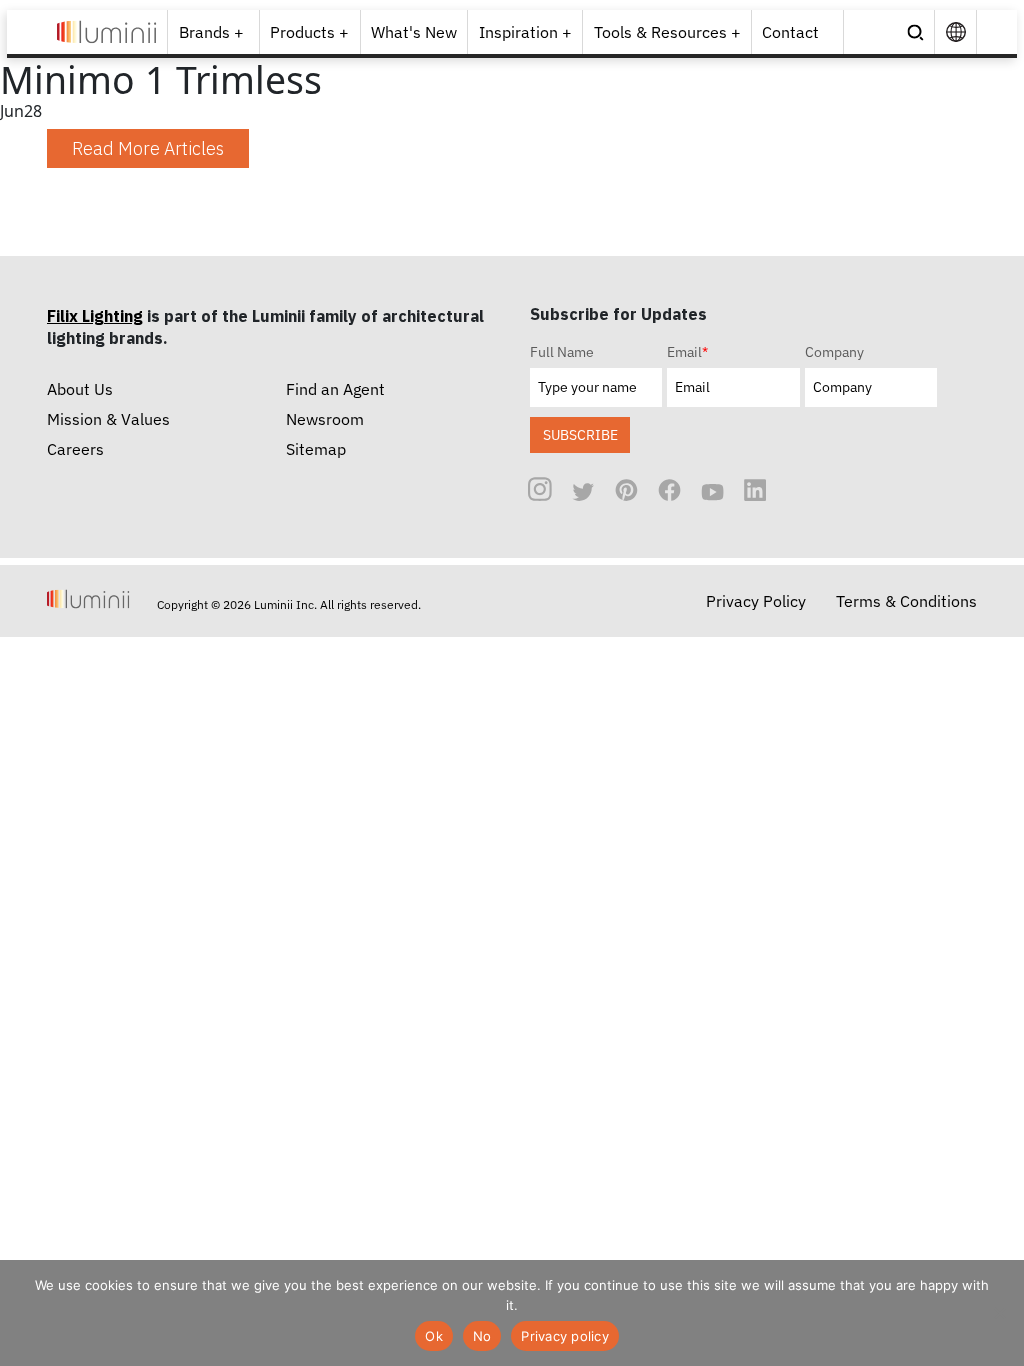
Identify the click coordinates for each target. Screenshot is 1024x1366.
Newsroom (325, 419)
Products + (309, 32)
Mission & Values (108, 419)
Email (687, 352)
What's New (414, 32)
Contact (790, 32)
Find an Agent (335, 389)
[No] (999, 1313)
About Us (80, 389)
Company (834, 352)
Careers (75, 449)
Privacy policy (565, 1336)
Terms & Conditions (906, 601)
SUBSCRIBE (580, 434)
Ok (434, 1336)
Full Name (562, 352)
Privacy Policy (756, 601)
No (482, 1336)
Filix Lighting (95, 316)
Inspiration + (525, 32)
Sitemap (316, 449)
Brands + (211, 32)
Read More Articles (148, 148)
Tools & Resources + (667, 32)
